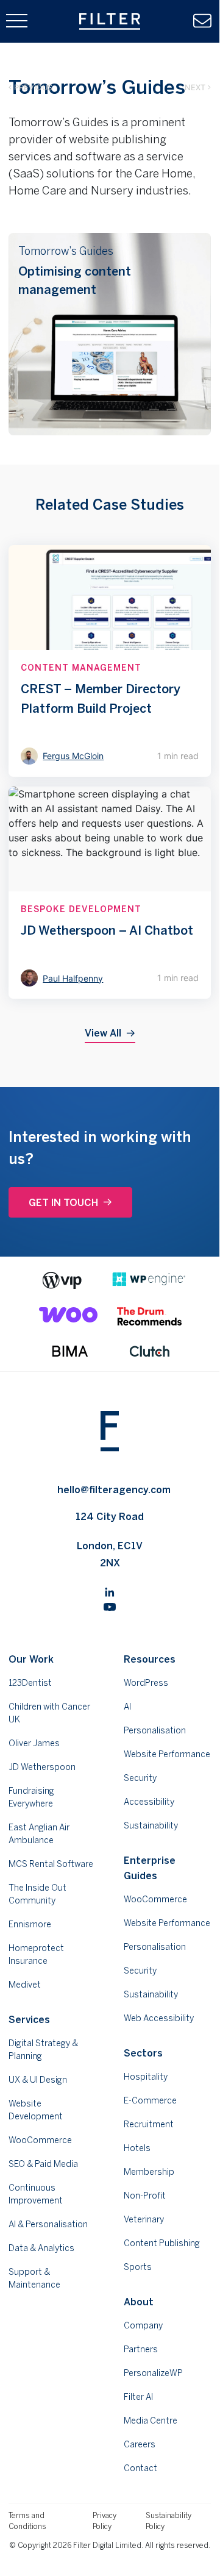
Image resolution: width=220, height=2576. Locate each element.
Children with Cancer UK (49, 1713)
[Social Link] (110, 1591)
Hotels (137, 2148)
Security (140, 1778)
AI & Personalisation (48, 2224)
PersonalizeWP (153, 2373)
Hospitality (146, 2077)
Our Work (31, 1659)
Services (29, 2019)
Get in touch (63, 1202)
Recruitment (149, 2124)
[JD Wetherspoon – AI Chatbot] (109, 893)
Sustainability (151, 1825)
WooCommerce (40, 2140)
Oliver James (34, 1743)
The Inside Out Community (37, 1894)
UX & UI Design (38, 2080)
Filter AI (138, 2397)
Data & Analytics (41, 2248)
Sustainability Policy (169, 2521)
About (139, 2302)
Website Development (36, 2110)
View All (103, 1033)
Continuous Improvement (36, 2194)
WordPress (146, 1683)
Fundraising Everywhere (31, 1797)
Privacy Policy (105, 2521)
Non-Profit (145, 2196)
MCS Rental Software (51, 1864)
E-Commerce (150, 2100)
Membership (149, 2172)
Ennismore (30, 1924)
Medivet (25, 1985)
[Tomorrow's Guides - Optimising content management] (109, 334)
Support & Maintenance (34, 2278)
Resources (150, 1659)
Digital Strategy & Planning (43, 2050)
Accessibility (149, 1802)
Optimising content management (75, 280)
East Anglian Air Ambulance (39, 1834)
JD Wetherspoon (42, 1767)
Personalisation (155, 1730)
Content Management (81, 668)
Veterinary (144, 2219)
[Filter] (110, 21)
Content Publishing (162, 2243)
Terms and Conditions (27, 2521)
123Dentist (30, 1683)
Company (143, 2325)
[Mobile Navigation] (17, 21)
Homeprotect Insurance (36, 1954)
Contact (140, 2468)
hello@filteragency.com (114, 1490)
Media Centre (151, 2421)
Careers (140, 2444)
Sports (138, 2267)
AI (127, 1707)
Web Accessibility (159, 2018)
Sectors (143, 2053)
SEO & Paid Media (43, 2164)
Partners (141, 2349)
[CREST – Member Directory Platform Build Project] (109, 661)
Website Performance (167, 1754)
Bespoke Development (81, 909)
